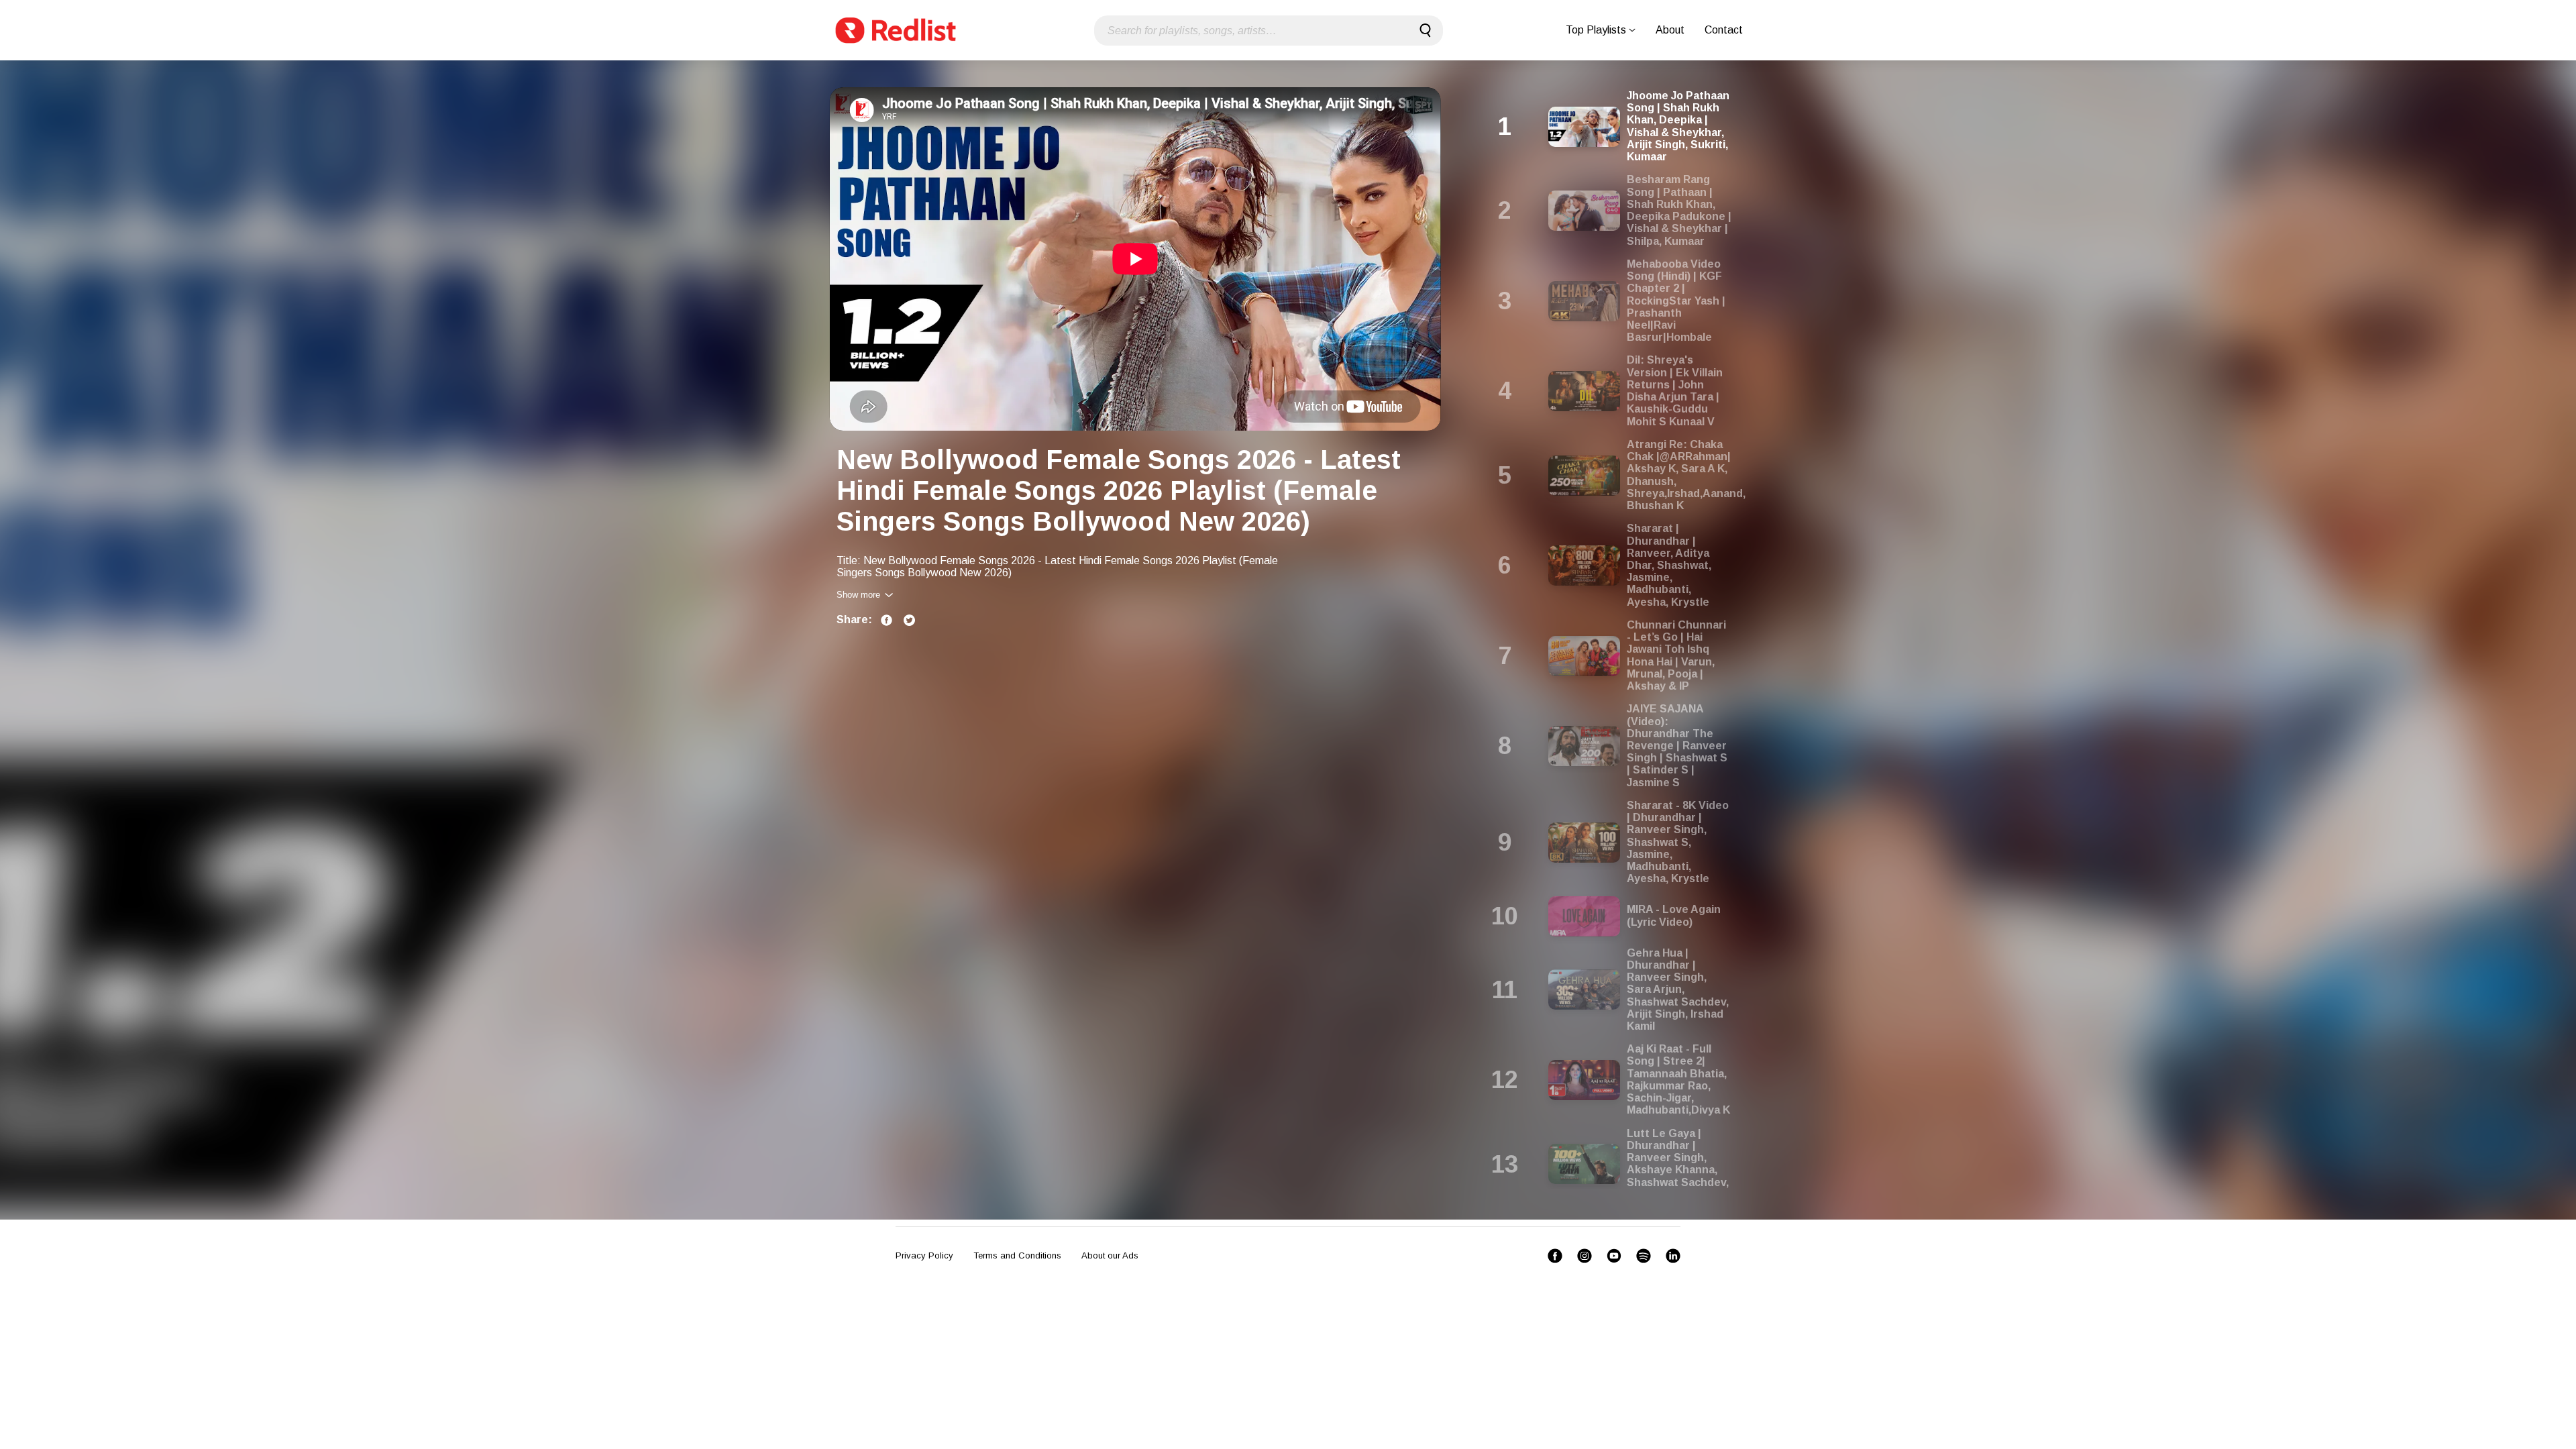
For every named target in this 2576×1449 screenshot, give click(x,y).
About (1670, 30)
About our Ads (1110, 1255)
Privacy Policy (924, 1255)
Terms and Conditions (1017, 1255)
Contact (1724, 30)
